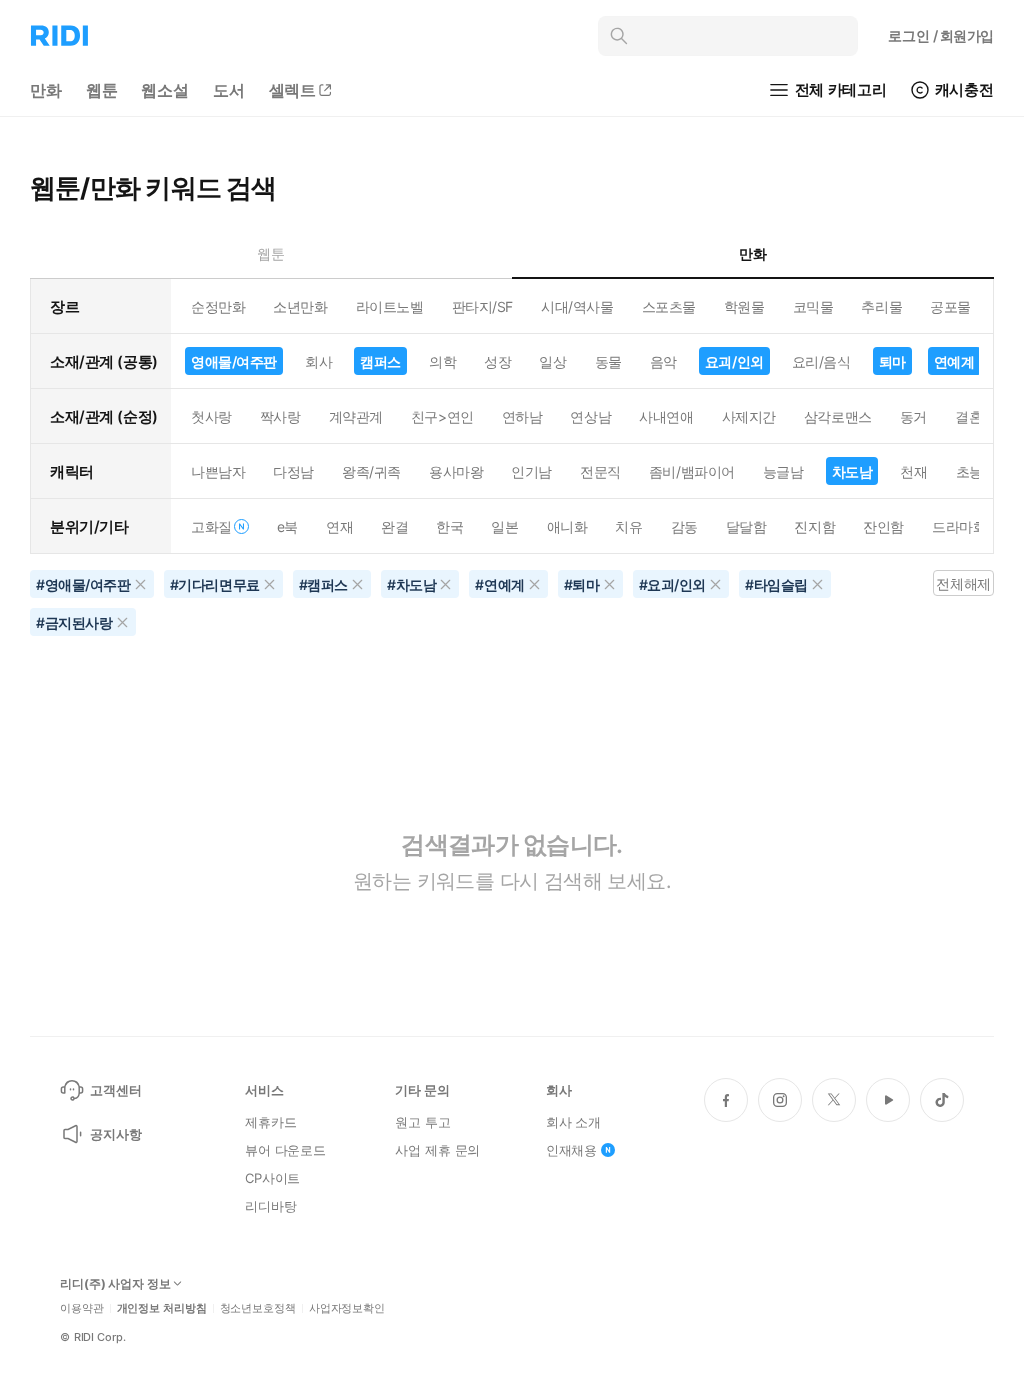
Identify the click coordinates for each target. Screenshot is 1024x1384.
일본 (504, 526)
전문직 (600, 471)
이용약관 (82, 1308)
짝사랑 (280, 416)
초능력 (976, 471)
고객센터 (115, 1090)
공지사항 (115, 1134)
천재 (913, 471)
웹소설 (165, 90)
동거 (913, 416)
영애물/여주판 (234, 361)
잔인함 (883, 526)
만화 (46, 90)
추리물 (881, 306)
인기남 (531, 471)
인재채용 (571, 1150)
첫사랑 (211, 416)
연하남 (522, 416)
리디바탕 (270, 1206)
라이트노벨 (390, 306)
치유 (628, 526)
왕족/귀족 (371, 471)
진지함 (814, 526)
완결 (394, 526)
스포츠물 (669, 306)
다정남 (293, 471)
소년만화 (300, 306)
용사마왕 (456, 471)
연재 (339, 526)
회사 (318, 361)
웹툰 (102, 90)
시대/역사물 (577, 306)
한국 (449, 526)
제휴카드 (270, 1122)
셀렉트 (293, 90)
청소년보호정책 (258, 1308)
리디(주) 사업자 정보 (115, 1284)
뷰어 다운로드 (285, 1150)
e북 (287, 526)
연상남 (590, 416)
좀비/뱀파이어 (692, 471)
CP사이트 (272, 1178)
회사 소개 (573, 1122)
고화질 (211, 526)
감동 (684, 526)
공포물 (950, 306)
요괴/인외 (734, 361)
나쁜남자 (218, 471)
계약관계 (356, 416)
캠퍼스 (380, 361)
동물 (608, 361)
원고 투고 (422, 1122)
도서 (229, 90)
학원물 (744, 306)
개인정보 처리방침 (162, 1308)
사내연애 (666, 416)
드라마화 (959, 526)
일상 (552, 361)
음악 (663, 361)
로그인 (941, 35)
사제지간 (749, 416)
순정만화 (218, 306)
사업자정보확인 (347, 1308)
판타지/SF (482, 306)
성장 (497, 361)
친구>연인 (442, 416)
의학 (442, 361)
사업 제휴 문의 (437, 1150)
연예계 (954, 361)
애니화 (567, 526)
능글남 (783, 471)
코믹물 (813, 306)
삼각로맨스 (838, 416)
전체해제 (963, 583)
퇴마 (892, 361)
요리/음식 (821, 361)
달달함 (746, 526)
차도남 (852, 471)
